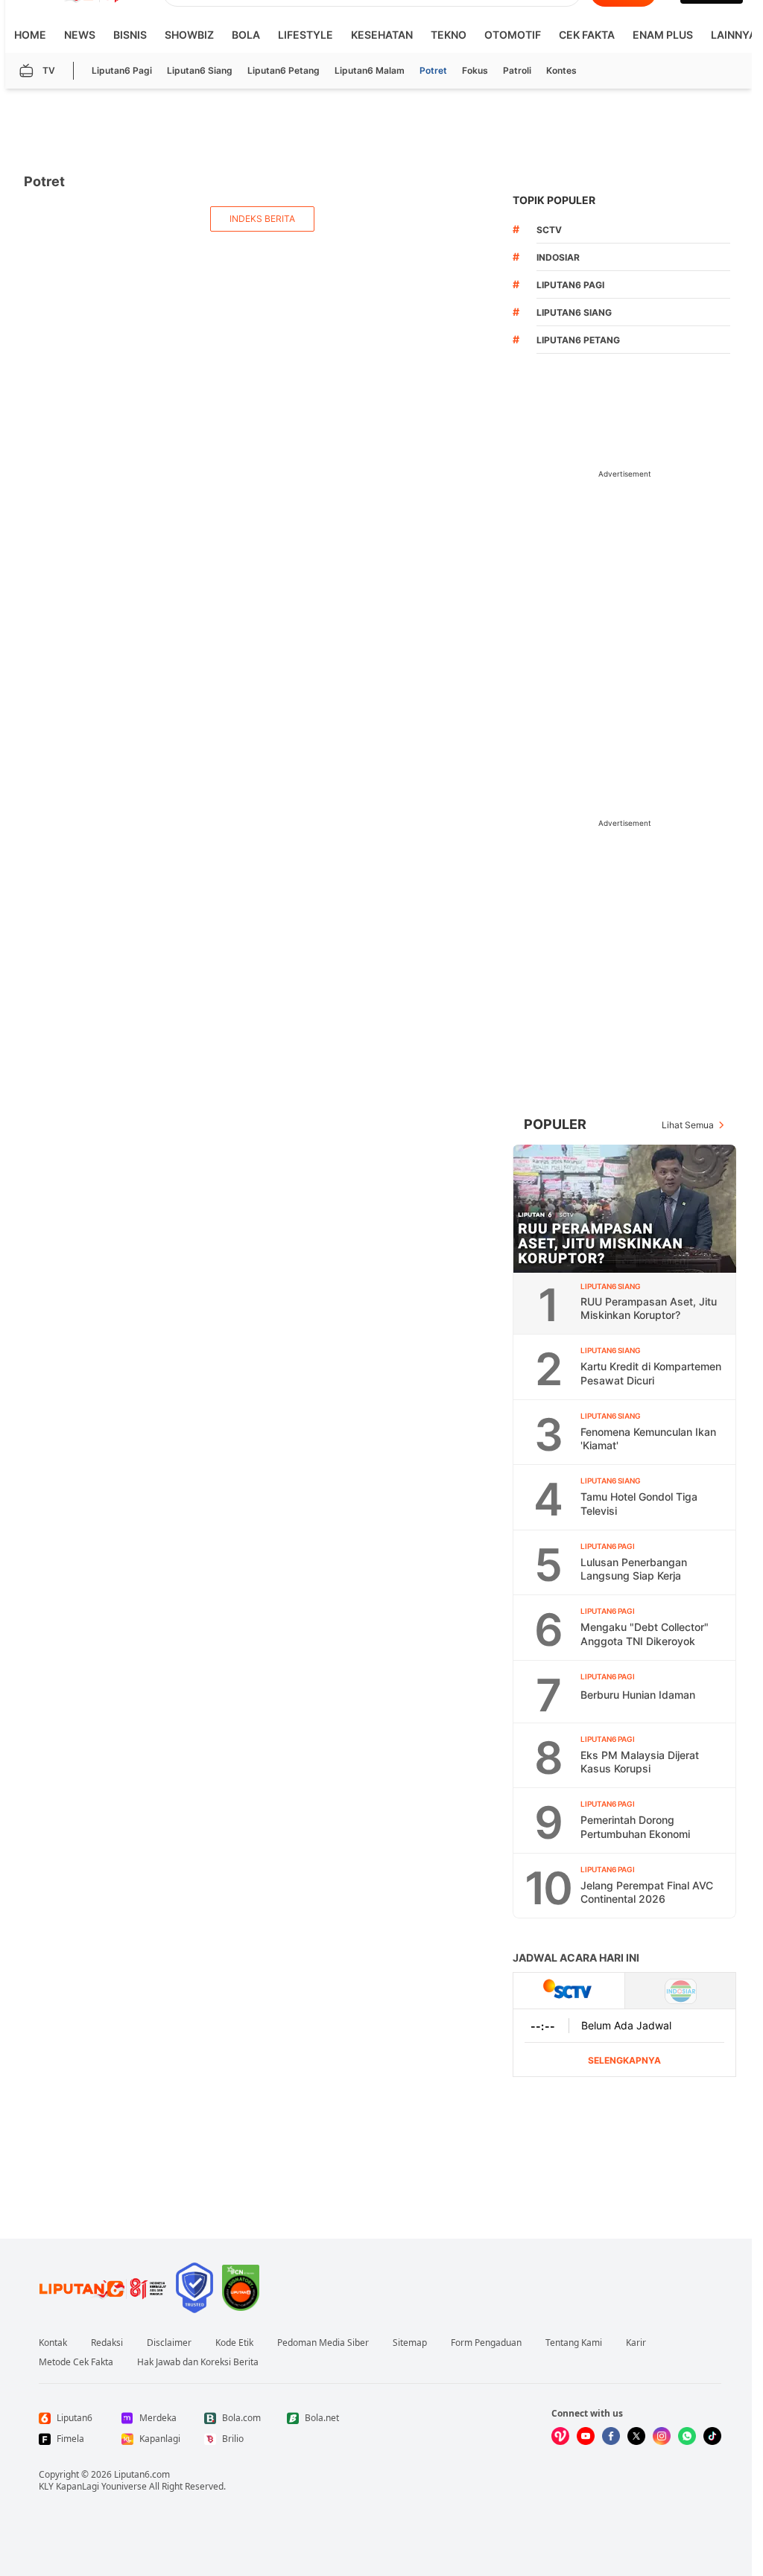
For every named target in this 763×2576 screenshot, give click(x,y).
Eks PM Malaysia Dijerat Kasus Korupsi (640, 1762)
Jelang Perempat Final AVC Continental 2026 (647, 1892)
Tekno (449, 35)
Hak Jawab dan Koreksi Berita (198, 2362)
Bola (246, 35)
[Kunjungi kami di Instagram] (662, 2436)
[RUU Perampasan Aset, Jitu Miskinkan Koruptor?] (625, 1209)
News (80, 35)
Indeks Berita (262, 219)
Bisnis (130, 35)
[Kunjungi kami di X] (636, 2436)
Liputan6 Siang (200, 70)
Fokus (475, 70)
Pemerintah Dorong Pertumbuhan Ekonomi (635, 1827)
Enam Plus (663, 35)
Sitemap (410, 2343)
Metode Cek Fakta (76, 2362)
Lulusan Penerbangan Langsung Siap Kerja (634, 1569)
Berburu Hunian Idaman (638, 1695)
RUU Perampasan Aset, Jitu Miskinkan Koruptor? (649, 1308)
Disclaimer (169, 2343)
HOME (30, 35)
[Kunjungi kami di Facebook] (611, 2436)
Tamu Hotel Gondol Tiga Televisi (639, 1504)
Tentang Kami (574, 2343)
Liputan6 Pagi (122, 70)
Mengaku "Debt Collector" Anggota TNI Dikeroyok (645, 1634)
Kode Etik (234, 2343)
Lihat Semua (688, 1125)
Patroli (517, 70)
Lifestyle (305, 35)
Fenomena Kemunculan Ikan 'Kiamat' (648, 1439)
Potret (433, 70)
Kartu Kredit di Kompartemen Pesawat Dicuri (651, 1373)
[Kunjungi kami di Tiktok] (712, 2436)
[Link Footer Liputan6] (103, 2288)
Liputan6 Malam (370, 70)
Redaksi (107, 2343)
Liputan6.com (142, 2474)
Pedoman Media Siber (323, 2343)
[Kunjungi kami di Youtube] (586, 2436)
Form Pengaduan (486, 2343)
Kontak (53, 2343)
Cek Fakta (587, 35)
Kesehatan (382, 35)
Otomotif (513, 35)
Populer (555, 1124)
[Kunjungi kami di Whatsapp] (687, 2436)
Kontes (561, 70)
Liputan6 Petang (284, 70)
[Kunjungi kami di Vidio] (560, 2436)
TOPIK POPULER (554, 200)
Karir (636, 2343)
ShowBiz (189, 35)
